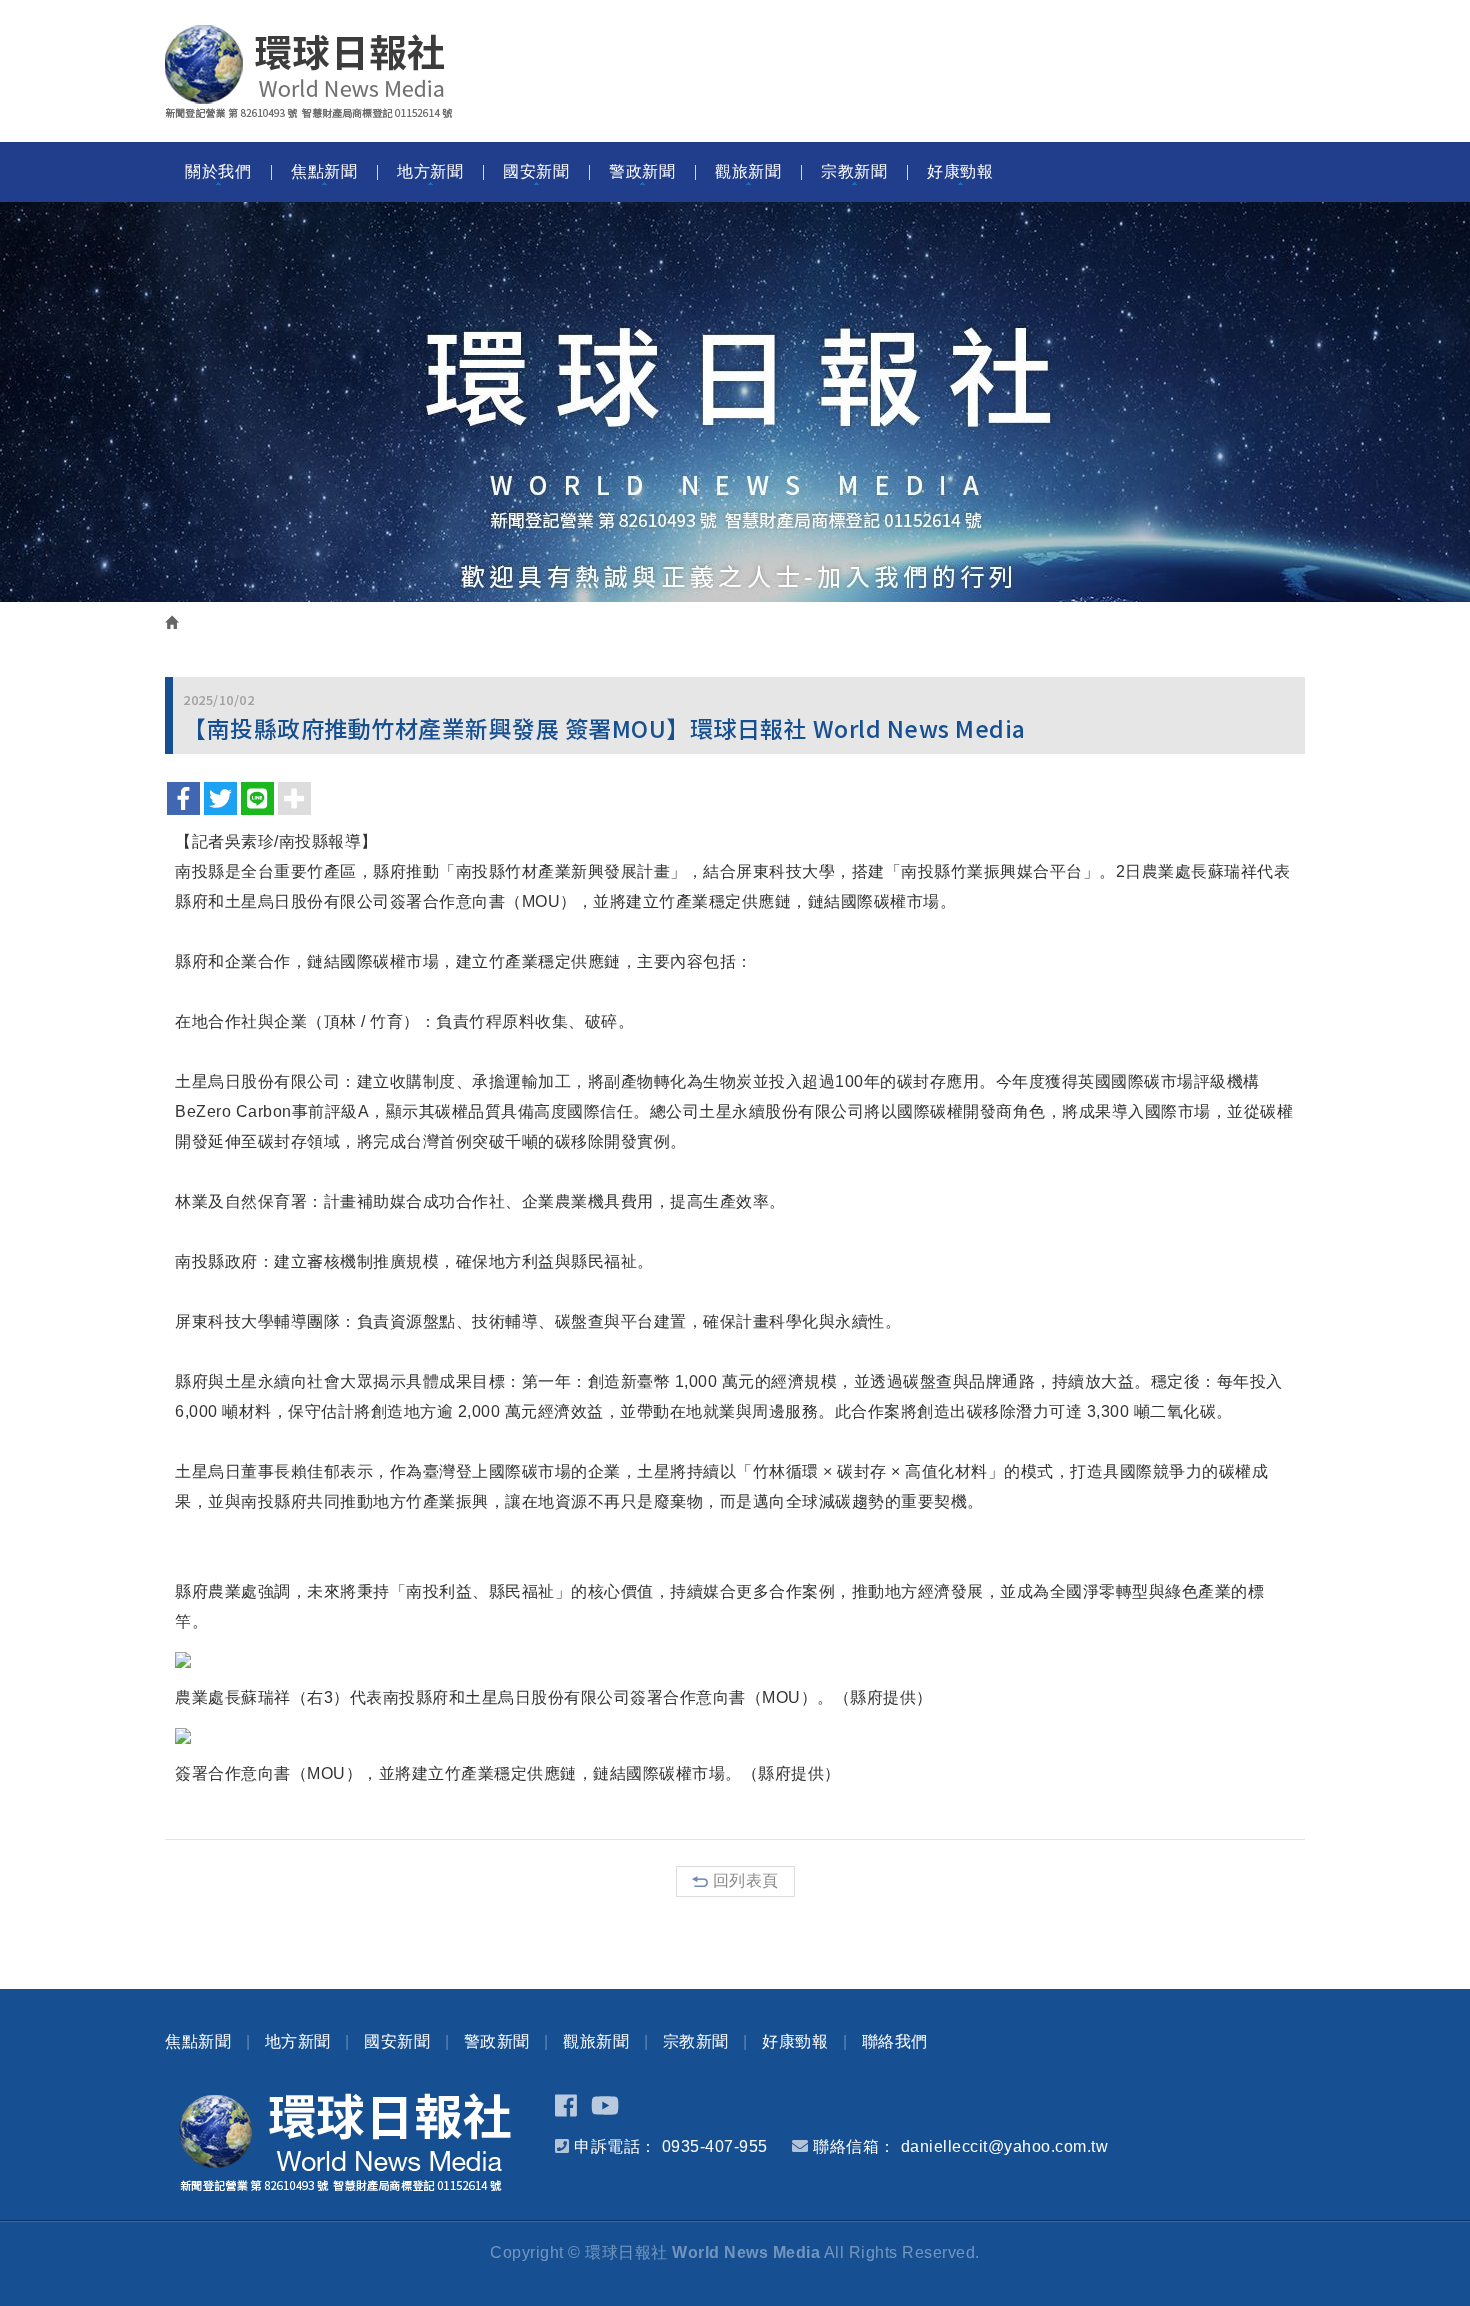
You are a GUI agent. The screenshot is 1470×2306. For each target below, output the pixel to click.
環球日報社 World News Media (309, 72)
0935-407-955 (715, 2146)
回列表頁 (746, 1880)
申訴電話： (615, 2146)
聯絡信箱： (854, 2146)
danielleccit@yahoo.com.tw (1005, 2146)
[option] (735, 402)
